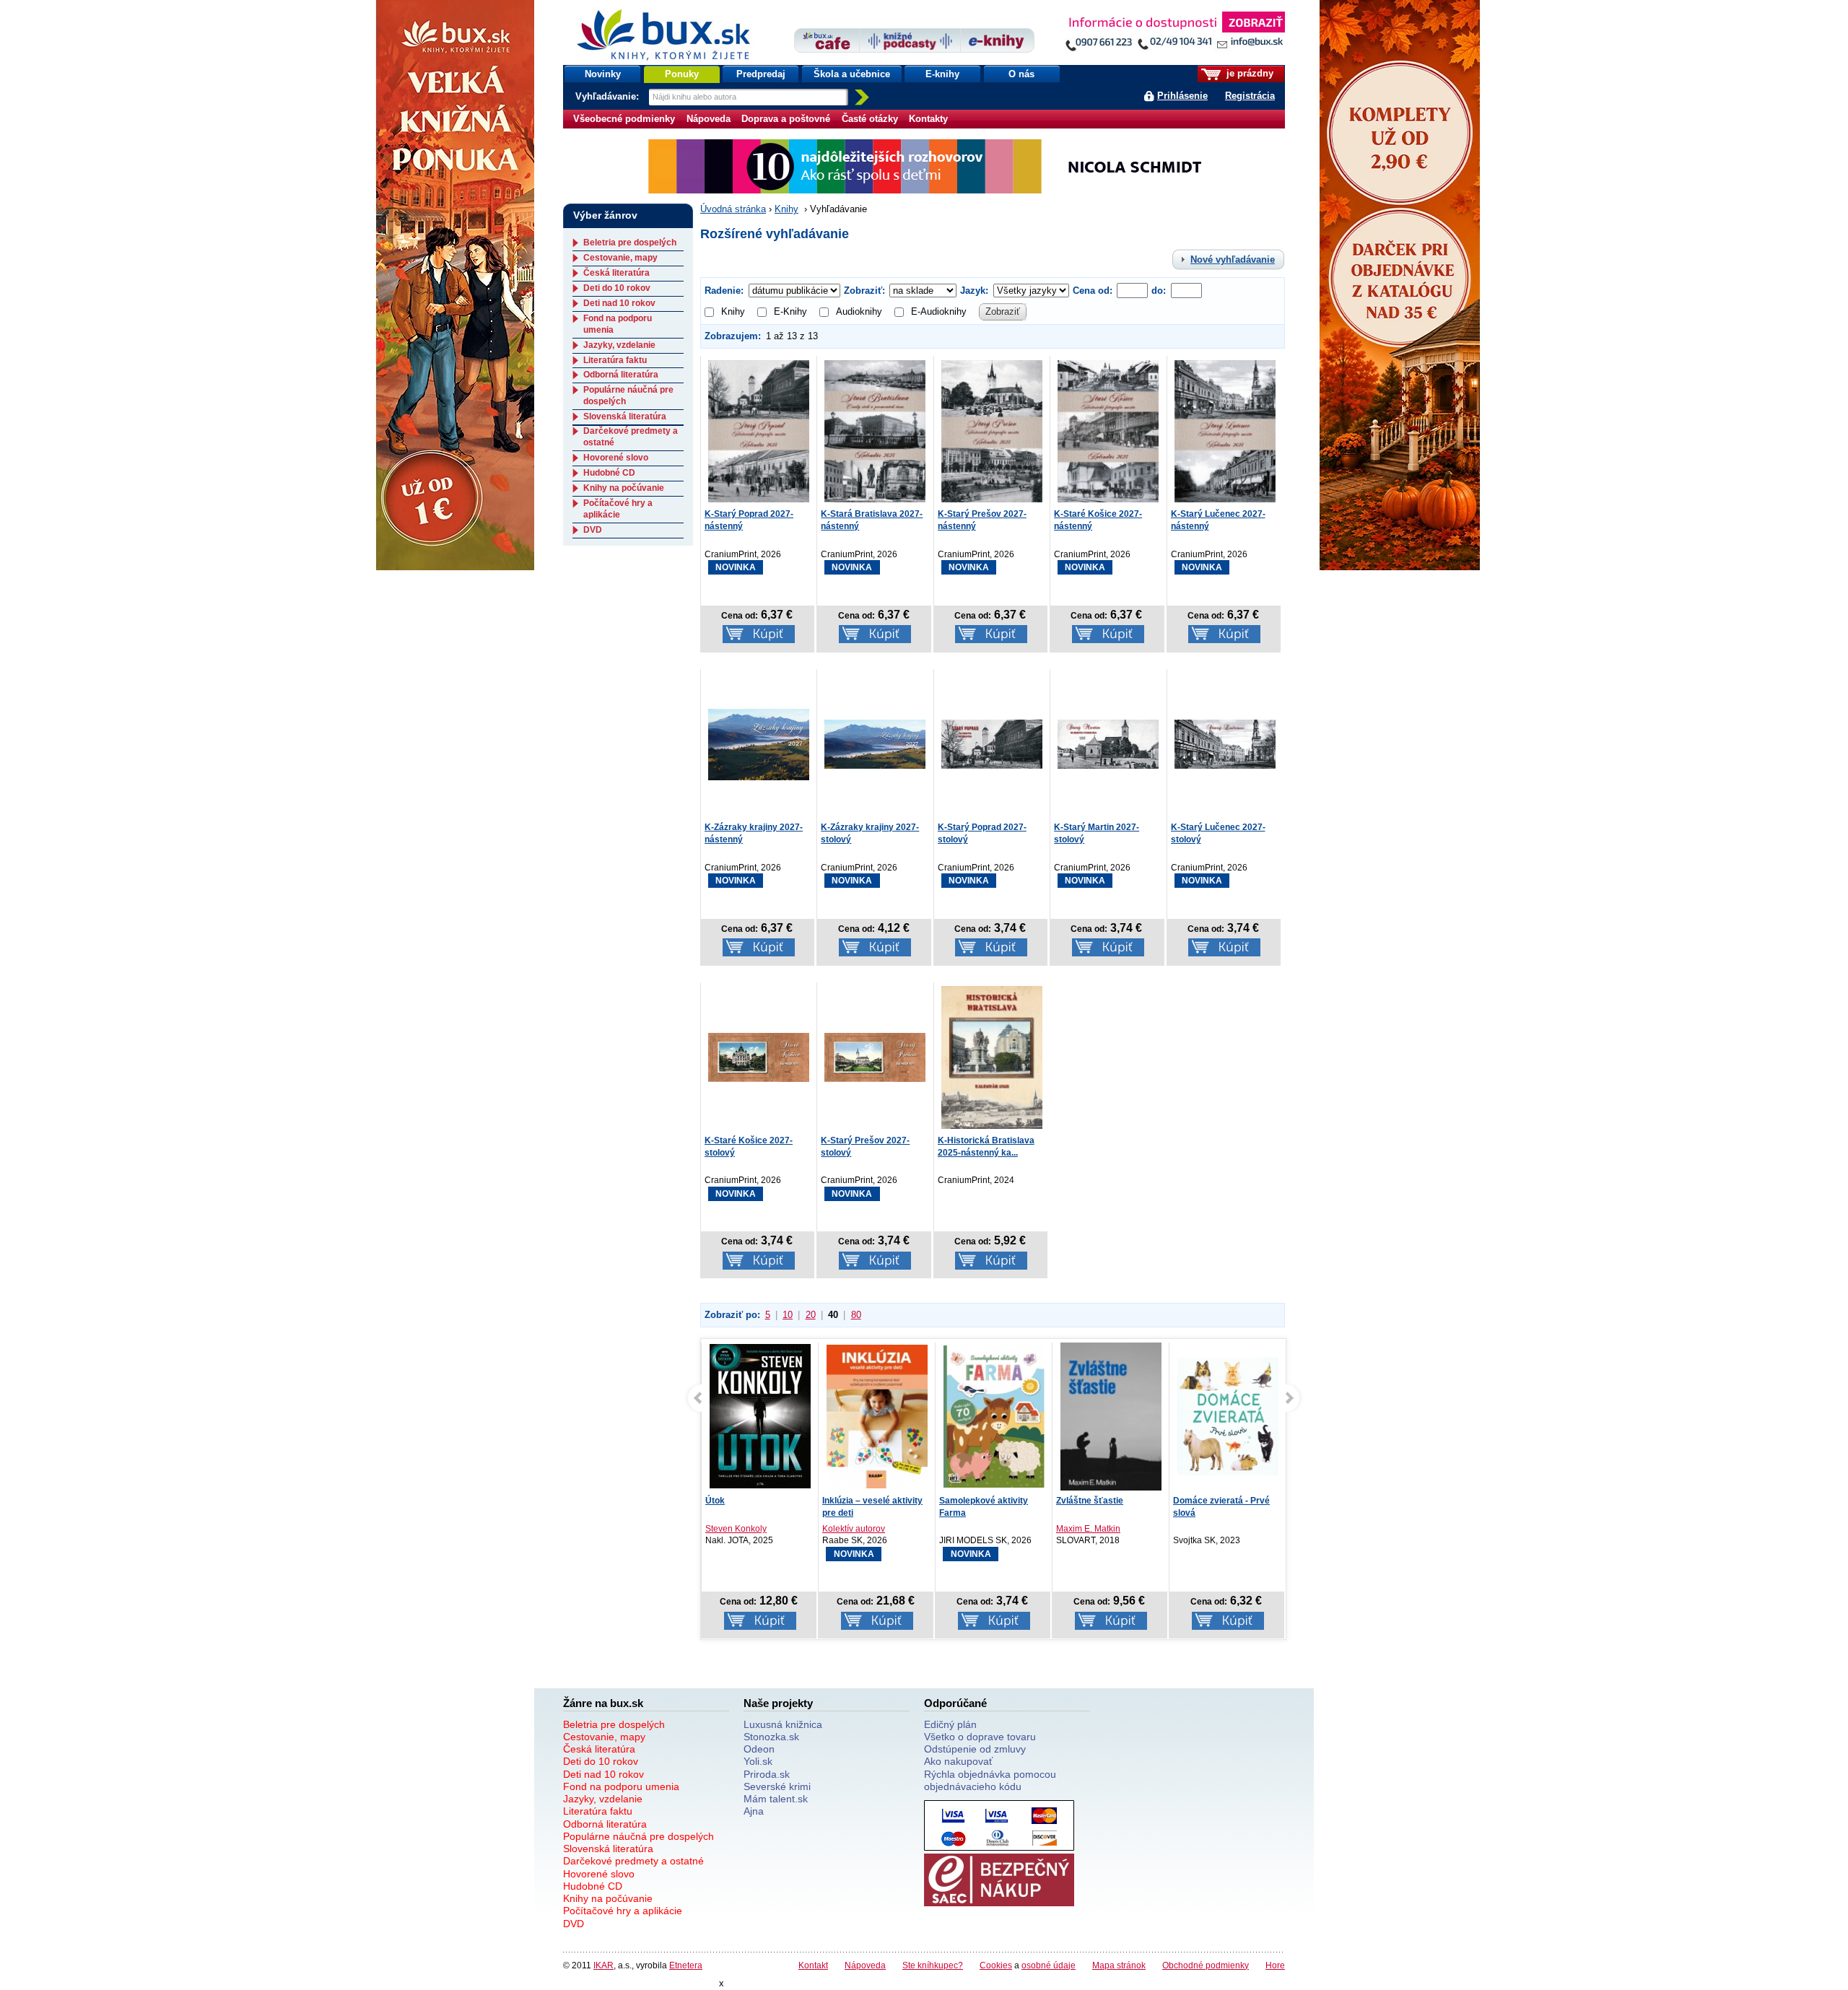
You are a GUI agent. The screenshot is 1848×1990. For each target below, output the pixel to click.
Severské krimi (777, 1786)
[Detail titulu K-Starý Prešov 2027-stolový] (875, 1056)
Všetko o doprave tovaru (980, 1737)
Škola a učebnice (852, 74)
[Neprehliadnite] (1174, 34)
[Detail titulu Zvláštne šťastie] (1111, 1424)
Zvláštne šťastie (1090, 1501)
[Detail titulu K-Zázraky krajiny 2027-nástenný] (759, 743)
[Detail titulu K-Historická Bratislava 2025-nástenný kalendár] (992, 1056)
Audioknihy (859, 311)
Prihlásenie (1182, 96)
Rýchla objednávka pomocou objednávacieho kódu (990, 1780)
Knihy (786, 209)
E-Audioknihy (939, 311)
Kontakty (928, 119)
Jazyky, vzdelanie (619, 345)
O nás (1021, 74)
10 (788, 1315)
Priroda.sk (767, 1774)
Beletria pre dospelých (630, 243)
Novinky (603, 74)
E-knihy (942, 74)
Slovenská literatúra (625, 416)
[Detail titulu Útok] (760, 1417)
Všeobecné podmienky (624, 119)
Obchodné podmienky (1206, 1965)
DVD (593, 530)
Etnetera (686, 1965)
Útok (715, 1501)
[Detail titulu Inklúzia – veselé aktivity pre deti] (877, 1417)
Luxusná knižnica (783, 1724)
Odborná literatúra (621, 375)
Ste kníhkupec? (933, 1965)
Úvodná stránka (733, 209)
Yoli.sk (758, 1761)
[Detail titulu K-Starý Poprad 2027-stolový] (992, 743)
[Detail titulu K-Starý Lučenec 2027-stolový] (1225, 743)
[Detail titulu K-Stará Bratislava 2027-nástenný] (875, 430)
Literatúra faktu (615, 360)
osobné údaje (1049, 1965)
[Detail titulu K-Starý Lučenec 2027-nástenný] (1225, 430)
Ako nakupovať (958, 1761)
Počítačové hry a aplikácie (618, 509)
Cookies (996, 1965)
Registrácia (1250, 96)
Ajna (754, 1811)
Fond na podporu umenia (621, 1786)
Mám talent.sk (776, 1799)
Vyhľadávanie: (609, 96)
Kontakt (813, 1965)
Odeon (759, 1749)
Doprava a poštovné (786, 119)
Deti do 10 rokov (617, 288)
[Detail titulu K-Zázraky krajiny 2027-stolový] (875, 743)
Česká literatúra (616, 273)
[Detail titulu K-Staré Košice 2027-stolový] (759, 1056)
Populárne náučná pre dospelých (638, 1836)
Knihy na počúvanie (624, 488)
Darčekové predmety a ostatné (633, 1861)
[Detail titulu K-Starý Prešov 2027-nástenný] (992, 430)
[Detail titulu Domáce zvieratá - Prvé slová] (1228, 1417)
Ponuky (682, 74)
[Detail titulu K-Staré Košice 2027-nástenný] (1108, 430)
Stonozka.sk (771, 1737)
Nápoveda (709, 119)
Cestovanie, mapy (620, 258)
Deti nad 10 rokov (619, 303)
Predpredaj (761, 74)
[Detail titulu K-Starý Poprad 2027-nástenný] (759, 430)
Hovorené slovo (616, 458)
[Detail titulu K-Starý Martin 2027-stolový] (1108, 743)
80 (856, 1315)
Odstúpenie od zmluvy (975, 1749)
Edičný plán (950, 1724)
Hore (1275, 1965)
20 (811, 1315)
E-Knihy (790, 311)
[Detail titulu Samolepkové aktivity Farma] (994, 1417)
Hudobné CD (609, 473)
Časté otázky (870, 119)
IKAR (603, 1965)
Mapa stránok (1119, 1965)
